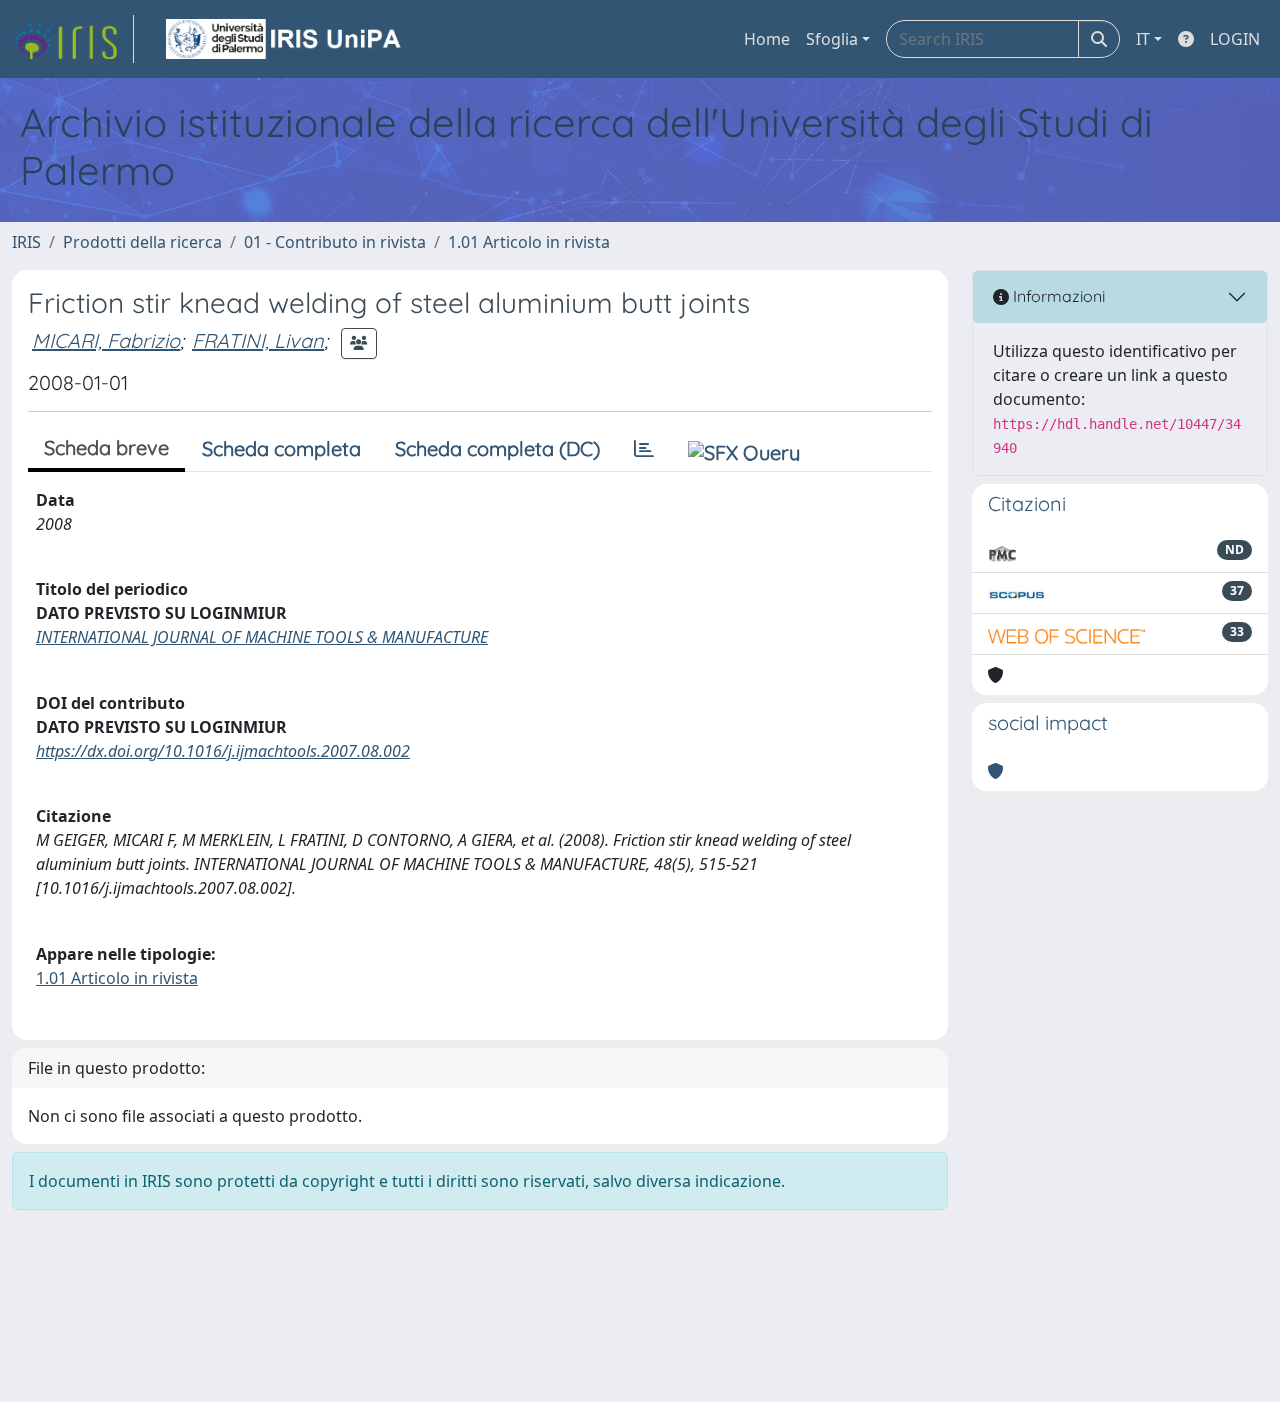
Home (767, 39)
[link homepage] (73, 39)
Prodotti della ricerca (142, 242)
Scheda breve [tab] (106, 447)
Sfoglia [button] (832, 39)
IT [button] (1143, 39)
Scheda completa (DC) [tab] (497, 448)
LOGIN (1235, 39)
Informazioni (1057, 296)
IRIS (26, 242)
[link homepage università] (285, 39)
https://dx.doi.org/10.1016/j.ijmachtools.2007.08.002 (223, 751)
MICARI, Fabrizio (106, 340)
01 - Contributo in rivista (335, 242)
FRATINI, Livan (258, 340)
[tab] (644, 449)
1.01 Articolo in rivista (529, 242)
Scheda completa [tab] (281, 448)
